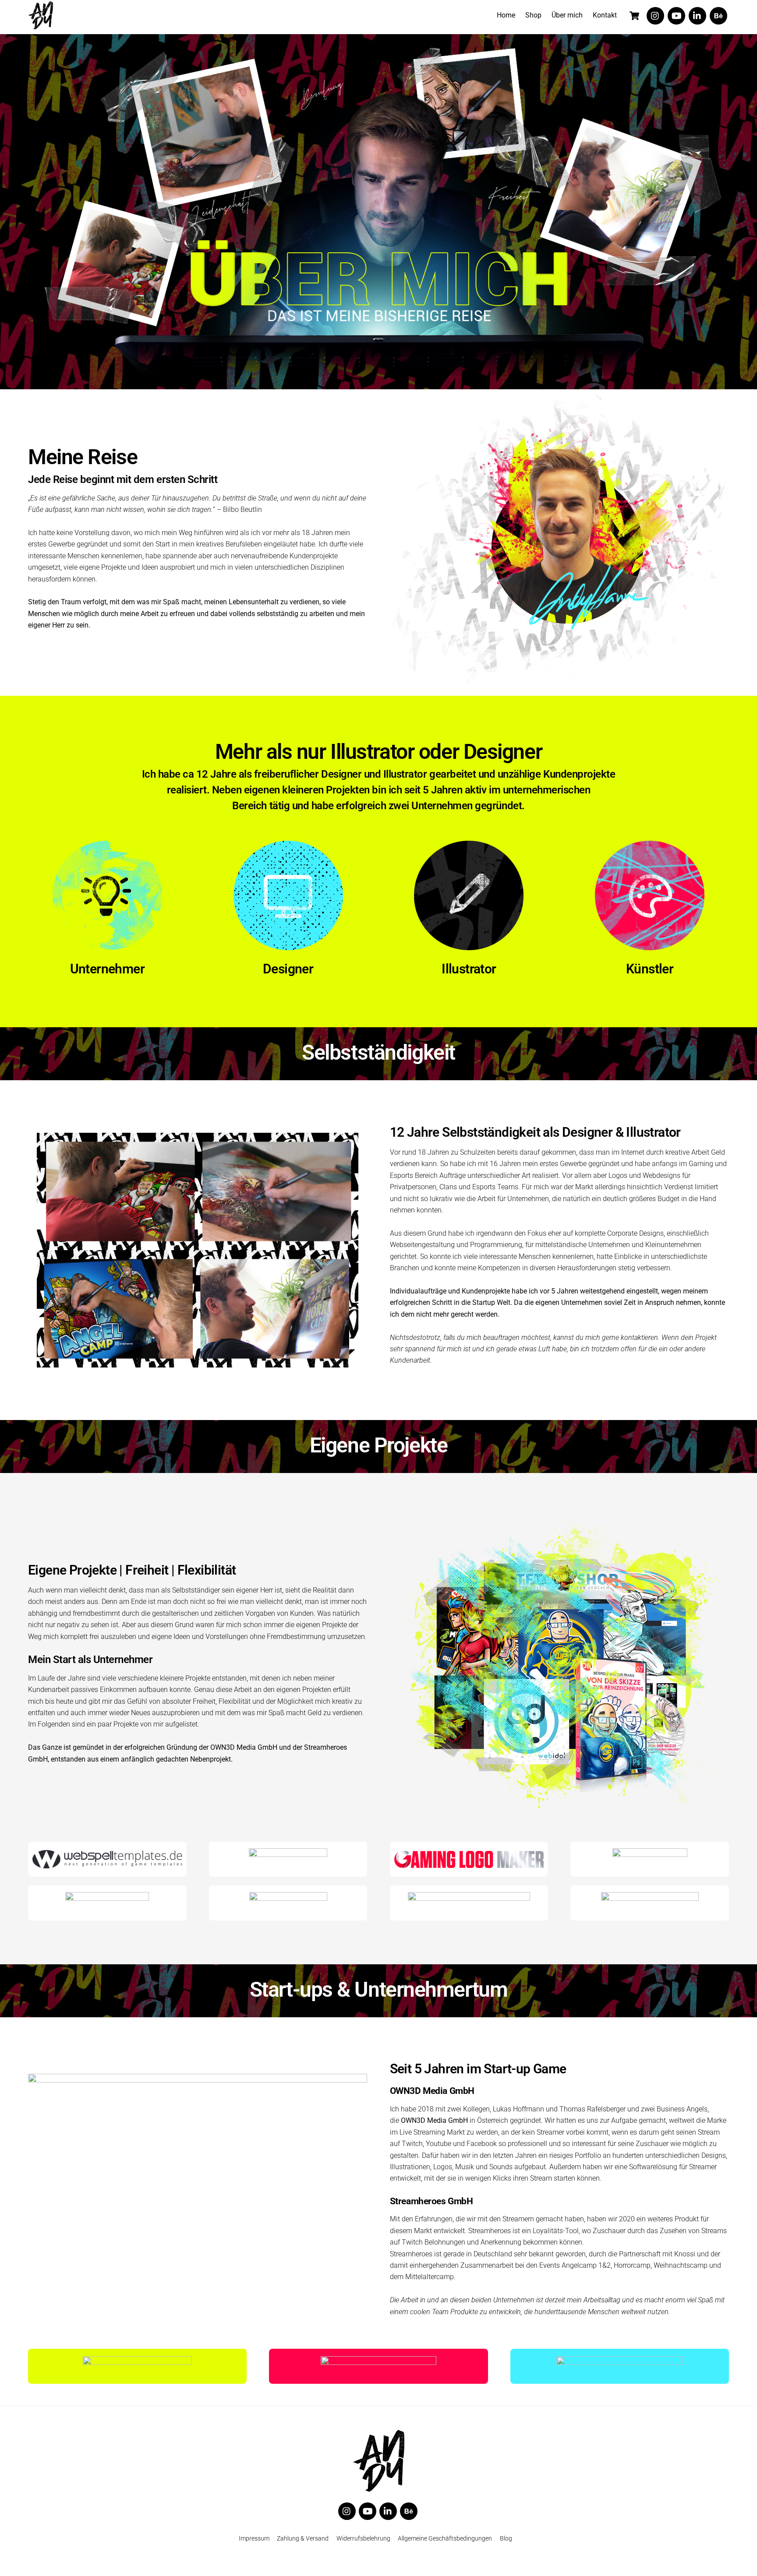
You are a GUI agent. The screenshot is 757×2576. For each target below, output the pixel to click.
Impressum (254, 2539)
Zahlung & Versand (303, 2539)
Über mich (567, 15)
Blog (506, 2539)
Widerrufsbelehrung (363, 2539)
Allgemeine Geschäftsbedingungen (445, 2539)
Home (506, 15)
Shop (533, 15)
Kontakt (605, 15)
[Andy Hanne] (41, 17)
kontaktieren (639, 1337)
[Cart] (634, 16)
